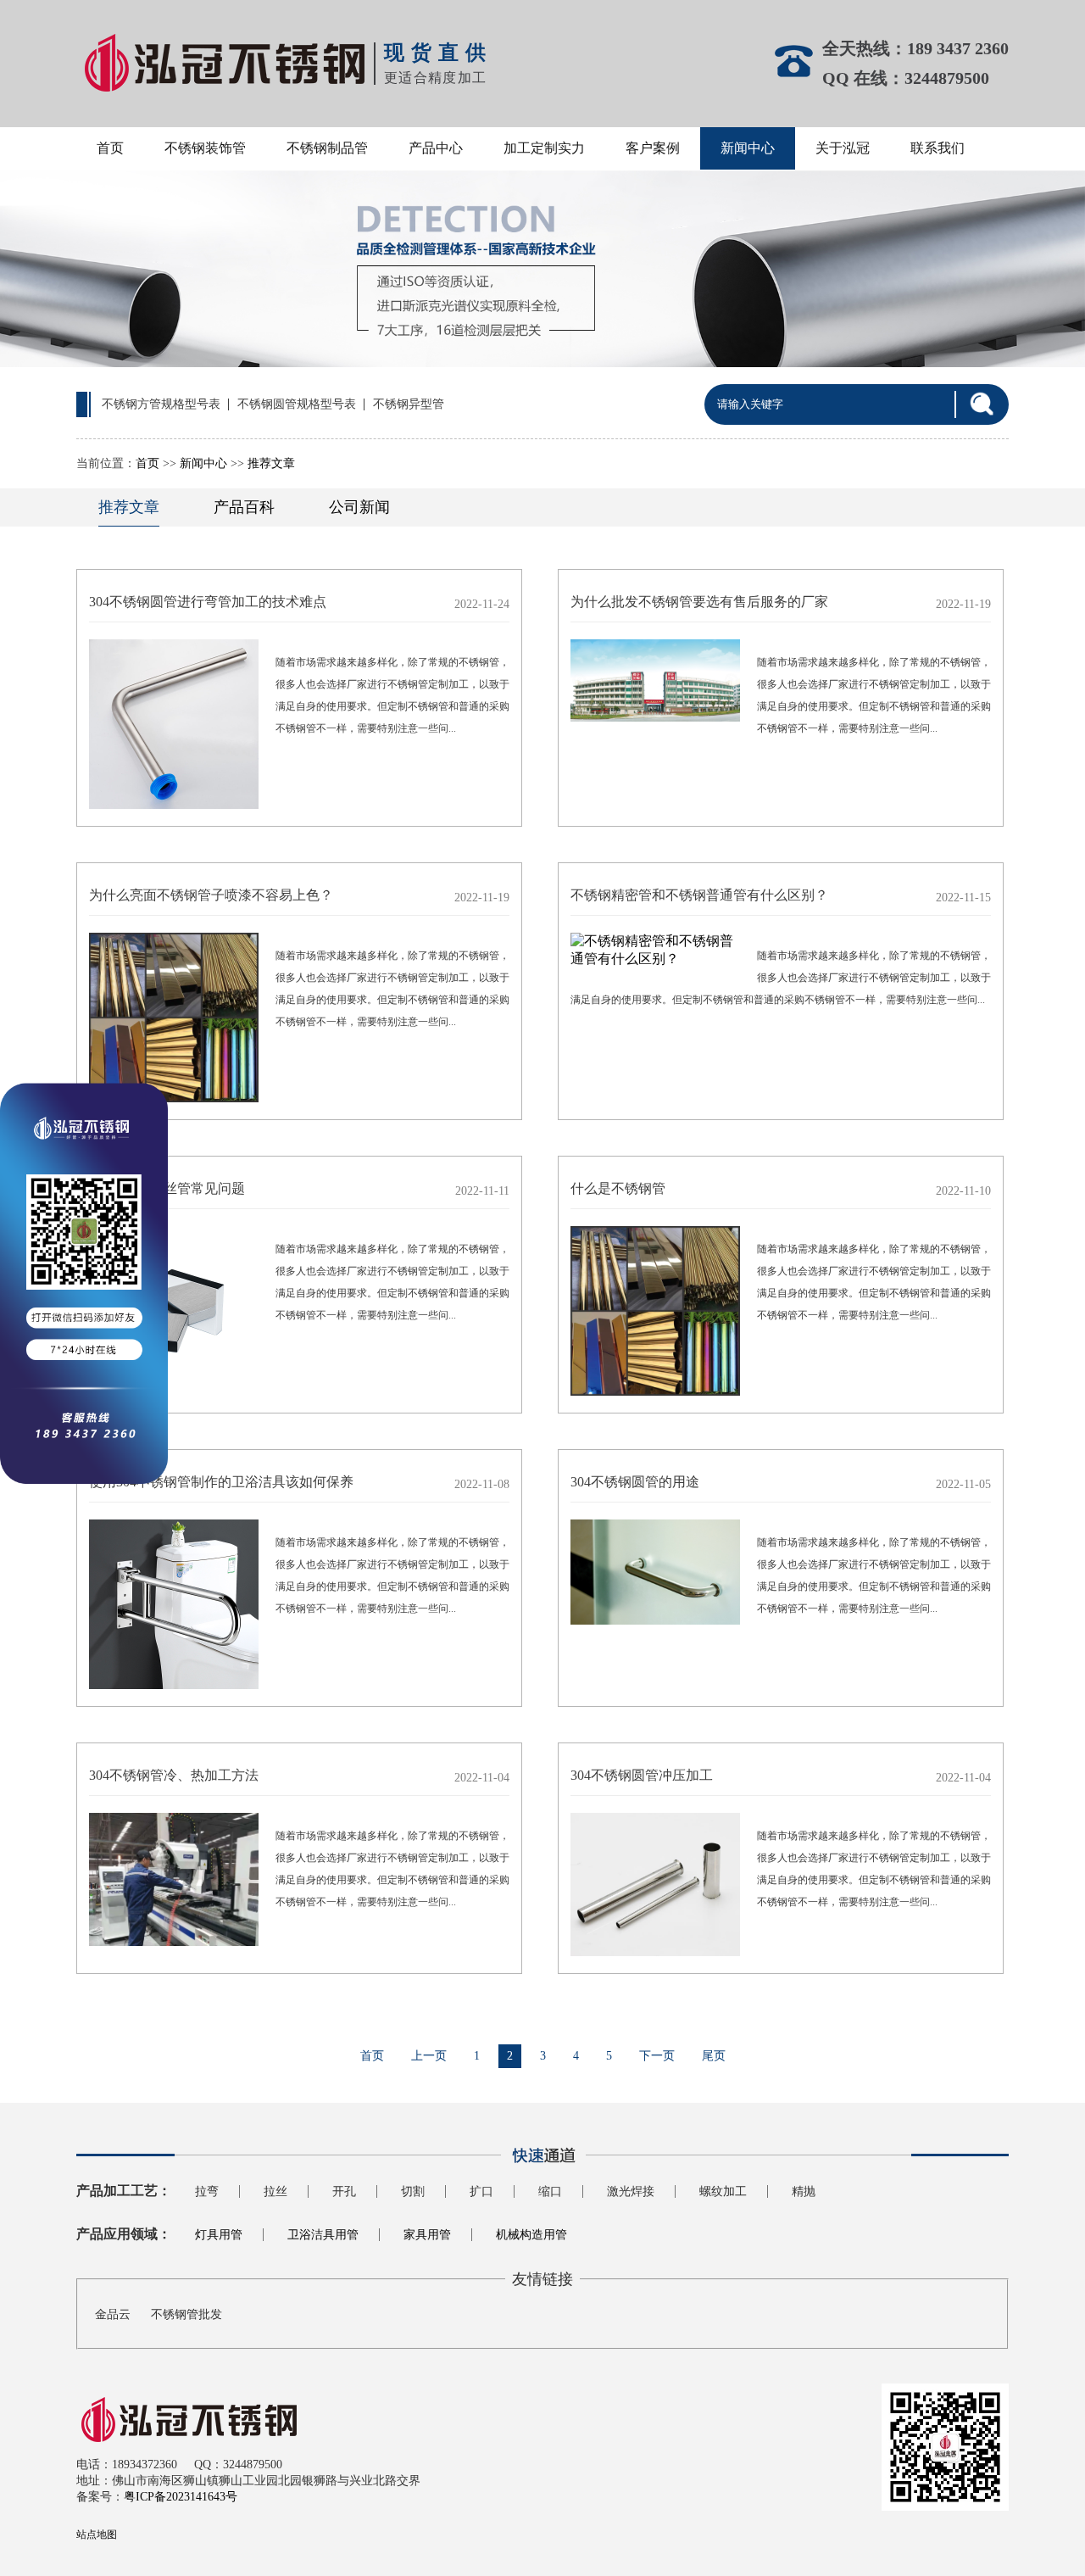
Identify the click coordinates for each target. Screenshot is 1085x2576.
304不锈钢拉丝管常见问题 (167, 1188)
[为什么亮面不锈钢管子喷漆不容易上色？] (174, 1019)
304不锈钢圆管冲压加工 (642, 1775)
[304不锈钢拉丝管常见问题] (174, 1313)
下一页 (657, 2056)
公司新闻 (359, 507)
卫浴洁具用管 (323, 2235)
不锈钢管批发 (186, 2314)
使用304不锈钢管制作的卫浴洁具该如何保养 (221, 1482)
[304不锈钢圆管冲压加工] (655, 1886)
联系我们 (938, 148)
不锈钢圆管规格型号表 (297, 404)
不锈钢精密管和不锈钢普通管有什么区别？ (699, 895)
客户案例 (653, 148)
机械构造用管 (531, 2235)
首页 (110, 148)
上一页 (429, 2056)
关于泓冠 (843, 148)
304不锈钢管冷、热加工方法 (174, 1775)
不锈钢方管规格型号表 (161, 404)
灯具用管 (219, 2235)
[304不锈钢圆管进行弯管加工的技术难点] (174, 726)
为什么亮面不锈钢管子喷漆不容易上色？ (211, 895)
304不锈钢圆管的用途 (635, 1482)
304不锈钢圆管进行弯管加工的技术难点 (208, 602)
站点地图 (97, 2534)
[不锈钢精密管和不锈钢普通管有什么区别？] (655, 951)
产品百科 (244, 507)
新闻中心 (748, 148)
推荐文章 (271, 463)
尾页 (714, 2056)
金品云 (113, 2314)
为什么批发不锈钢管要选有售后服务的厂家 (699, 602)
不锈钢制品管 (327, 148)
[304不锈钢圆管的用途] (655, 1574)
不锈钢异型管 (409, 404)
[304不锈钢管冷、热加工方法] (174, 1881)
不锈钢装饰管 (205, 148)
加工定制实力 (544, 148)
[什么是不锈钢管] (655, 1313)
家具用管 (427, 2235)
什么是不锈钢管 (618, 1188)
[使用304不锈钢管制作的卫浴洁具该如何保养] (174, 1606)
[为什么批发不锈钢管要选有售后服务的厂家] (655, 682)
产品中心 (436, 148)
